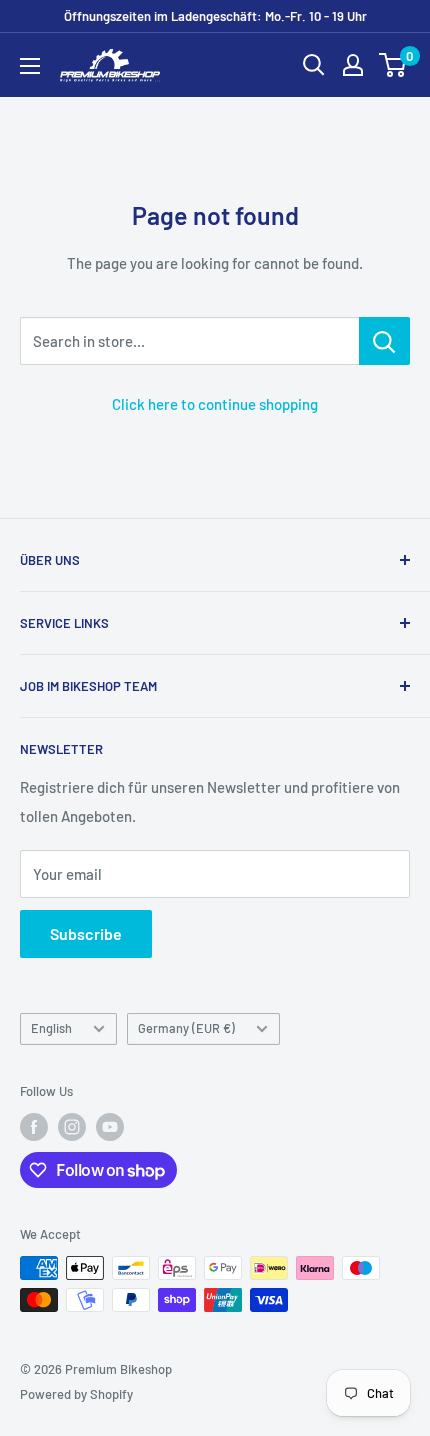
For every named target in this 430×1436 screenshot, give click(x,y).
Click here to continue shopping (215, 404)
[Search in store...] (384, 341)
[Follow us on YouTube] (110, 1127)
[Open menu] (30, 66)
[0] (393, 65)
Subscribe (86, 933)
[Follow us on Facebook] (34, 1127)
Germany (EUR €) (186, 1028)
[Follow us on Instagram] (72, 1127)
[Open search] (314, 65)
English (51, 1028)
